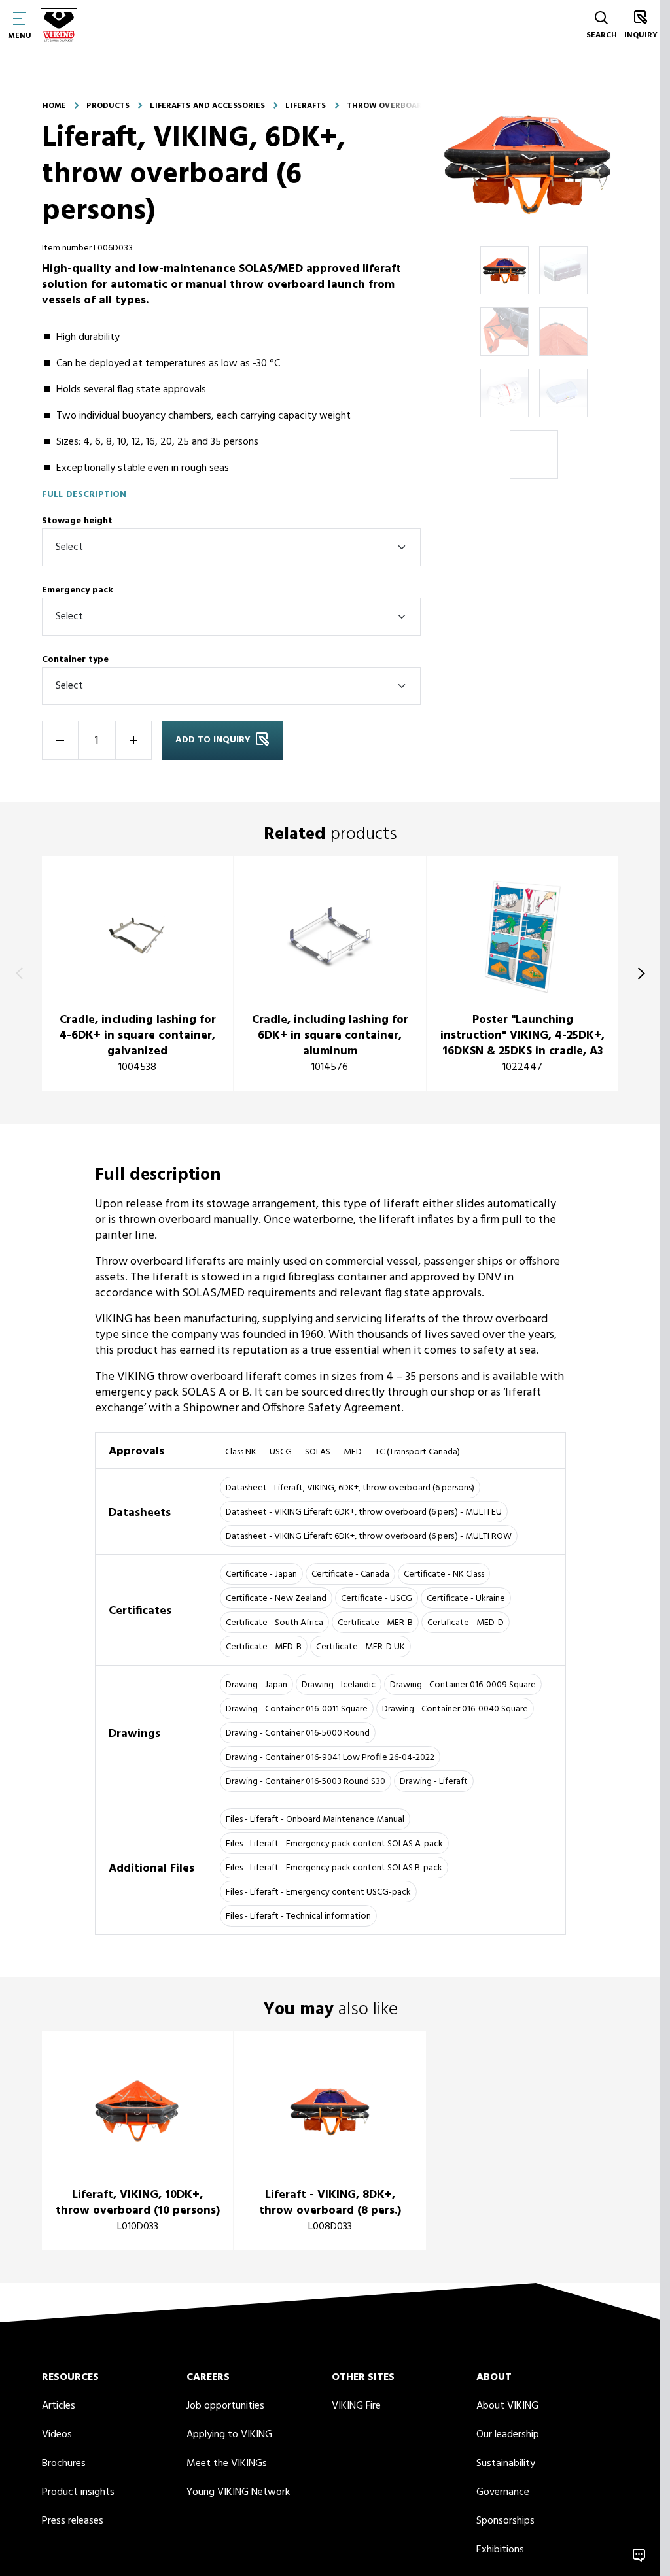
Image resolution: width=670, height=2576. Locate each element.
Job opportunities (225, 2406)
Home (54, 106)
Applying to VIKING (229, 2435)
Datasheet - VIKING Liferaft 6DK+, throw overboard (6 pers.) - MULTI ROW (369, 1537)
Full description (84, 495)
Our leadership (508, 2435)
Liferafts (306, 106)
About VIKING (507, 2406)
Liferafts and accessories (207, 106)
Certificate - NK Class (444, 1574)
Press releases (73, 2521)
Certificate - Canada (350, 1574)
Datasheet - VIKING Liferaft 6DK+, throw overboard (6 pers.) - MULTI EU (364, 1512)
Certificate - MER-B (375, 1623)
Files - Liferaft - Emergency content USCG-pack (318, 1892)
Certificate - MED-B (264, 1647)
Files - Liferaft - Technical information (298, 1916)
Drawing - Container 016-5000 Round (298, 1733)
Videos (57, 2435)
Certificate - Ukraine (466, 1599)
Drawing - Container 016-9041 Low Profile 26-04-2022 (330, 1758)
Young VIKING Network (238, 2492)
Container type (75, 660)
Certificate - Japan (261, 1574)
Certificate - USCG (377, 1599)
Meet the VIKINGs (227, 2464)
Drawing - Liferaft (434, 1782)
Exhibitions (500, 2550)
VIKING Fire (356, 2406)
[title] (137, 973)
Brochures (64, 2464)
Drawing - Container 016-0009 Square (463, 1685)
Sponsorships (505, 2521)
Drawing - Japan (256, 1685)
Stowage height (77, 521)
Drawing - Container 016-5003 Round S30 (306, 1782)
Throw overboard (388, 106)
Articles (59, 2406)
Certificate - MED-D (466, 1623)
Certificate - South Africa (274, 1623)
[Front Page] (59, 26)
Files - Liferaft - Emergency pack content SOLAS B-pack (334, 1868)
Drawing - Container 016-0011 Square (297, 1709)
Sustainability (506, 2464)
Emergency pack (78, 590)
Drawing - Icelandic (339, 1685)
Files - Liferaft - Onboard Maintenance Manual (315, 1820)
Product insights (78, 2492)
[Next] (639, 974)
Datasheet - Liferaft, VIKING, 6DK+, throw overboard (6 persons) (350, 1488)
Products (108, 106)
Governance (503, 2492)
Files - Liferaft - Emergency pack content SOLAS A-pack (334, 1844)
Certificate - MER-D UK (361, 1647)
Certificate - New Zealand (276, 1599)
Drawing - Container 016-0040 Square (455, 1709)
